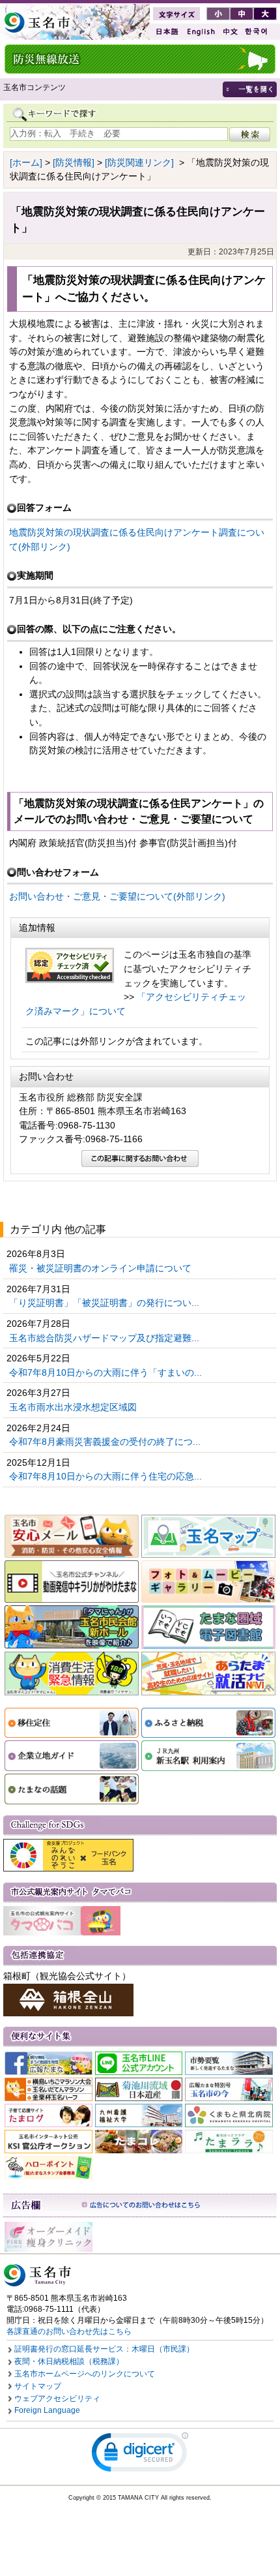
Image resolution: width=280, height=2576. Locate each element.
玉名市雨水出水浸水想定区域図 (74, 1407)
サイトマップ (38, 2386)
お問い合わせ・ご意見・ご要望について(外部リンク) (117, 896)
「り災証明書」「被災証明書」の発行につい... (105, 1303)
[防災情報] (74, 162)
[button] (140, 2455)
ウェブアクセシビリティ (57, 2399)
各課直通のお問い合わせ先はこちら (69, 2331)
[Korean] (257, 32)
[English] (200, 32)
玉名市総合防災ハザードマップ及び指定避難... (105, 1338)
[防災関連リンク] (139, 162)
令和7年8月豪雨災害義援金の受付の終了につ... (106, 1442)
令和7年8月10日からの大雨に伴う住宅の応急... (107, 1476)
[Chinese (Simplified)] (230, 32)
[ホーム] (26, 162)
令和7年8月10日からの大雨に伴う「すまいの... (107, 1372)
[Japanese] (166, 32)
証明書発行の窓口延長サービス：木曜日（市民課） (104, 2349)
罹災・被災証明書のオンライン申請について (102, 1268)
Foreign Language (47, 2410)
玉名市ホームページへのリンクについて (85, 2374)
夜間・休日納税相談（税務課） (69, 2361)
